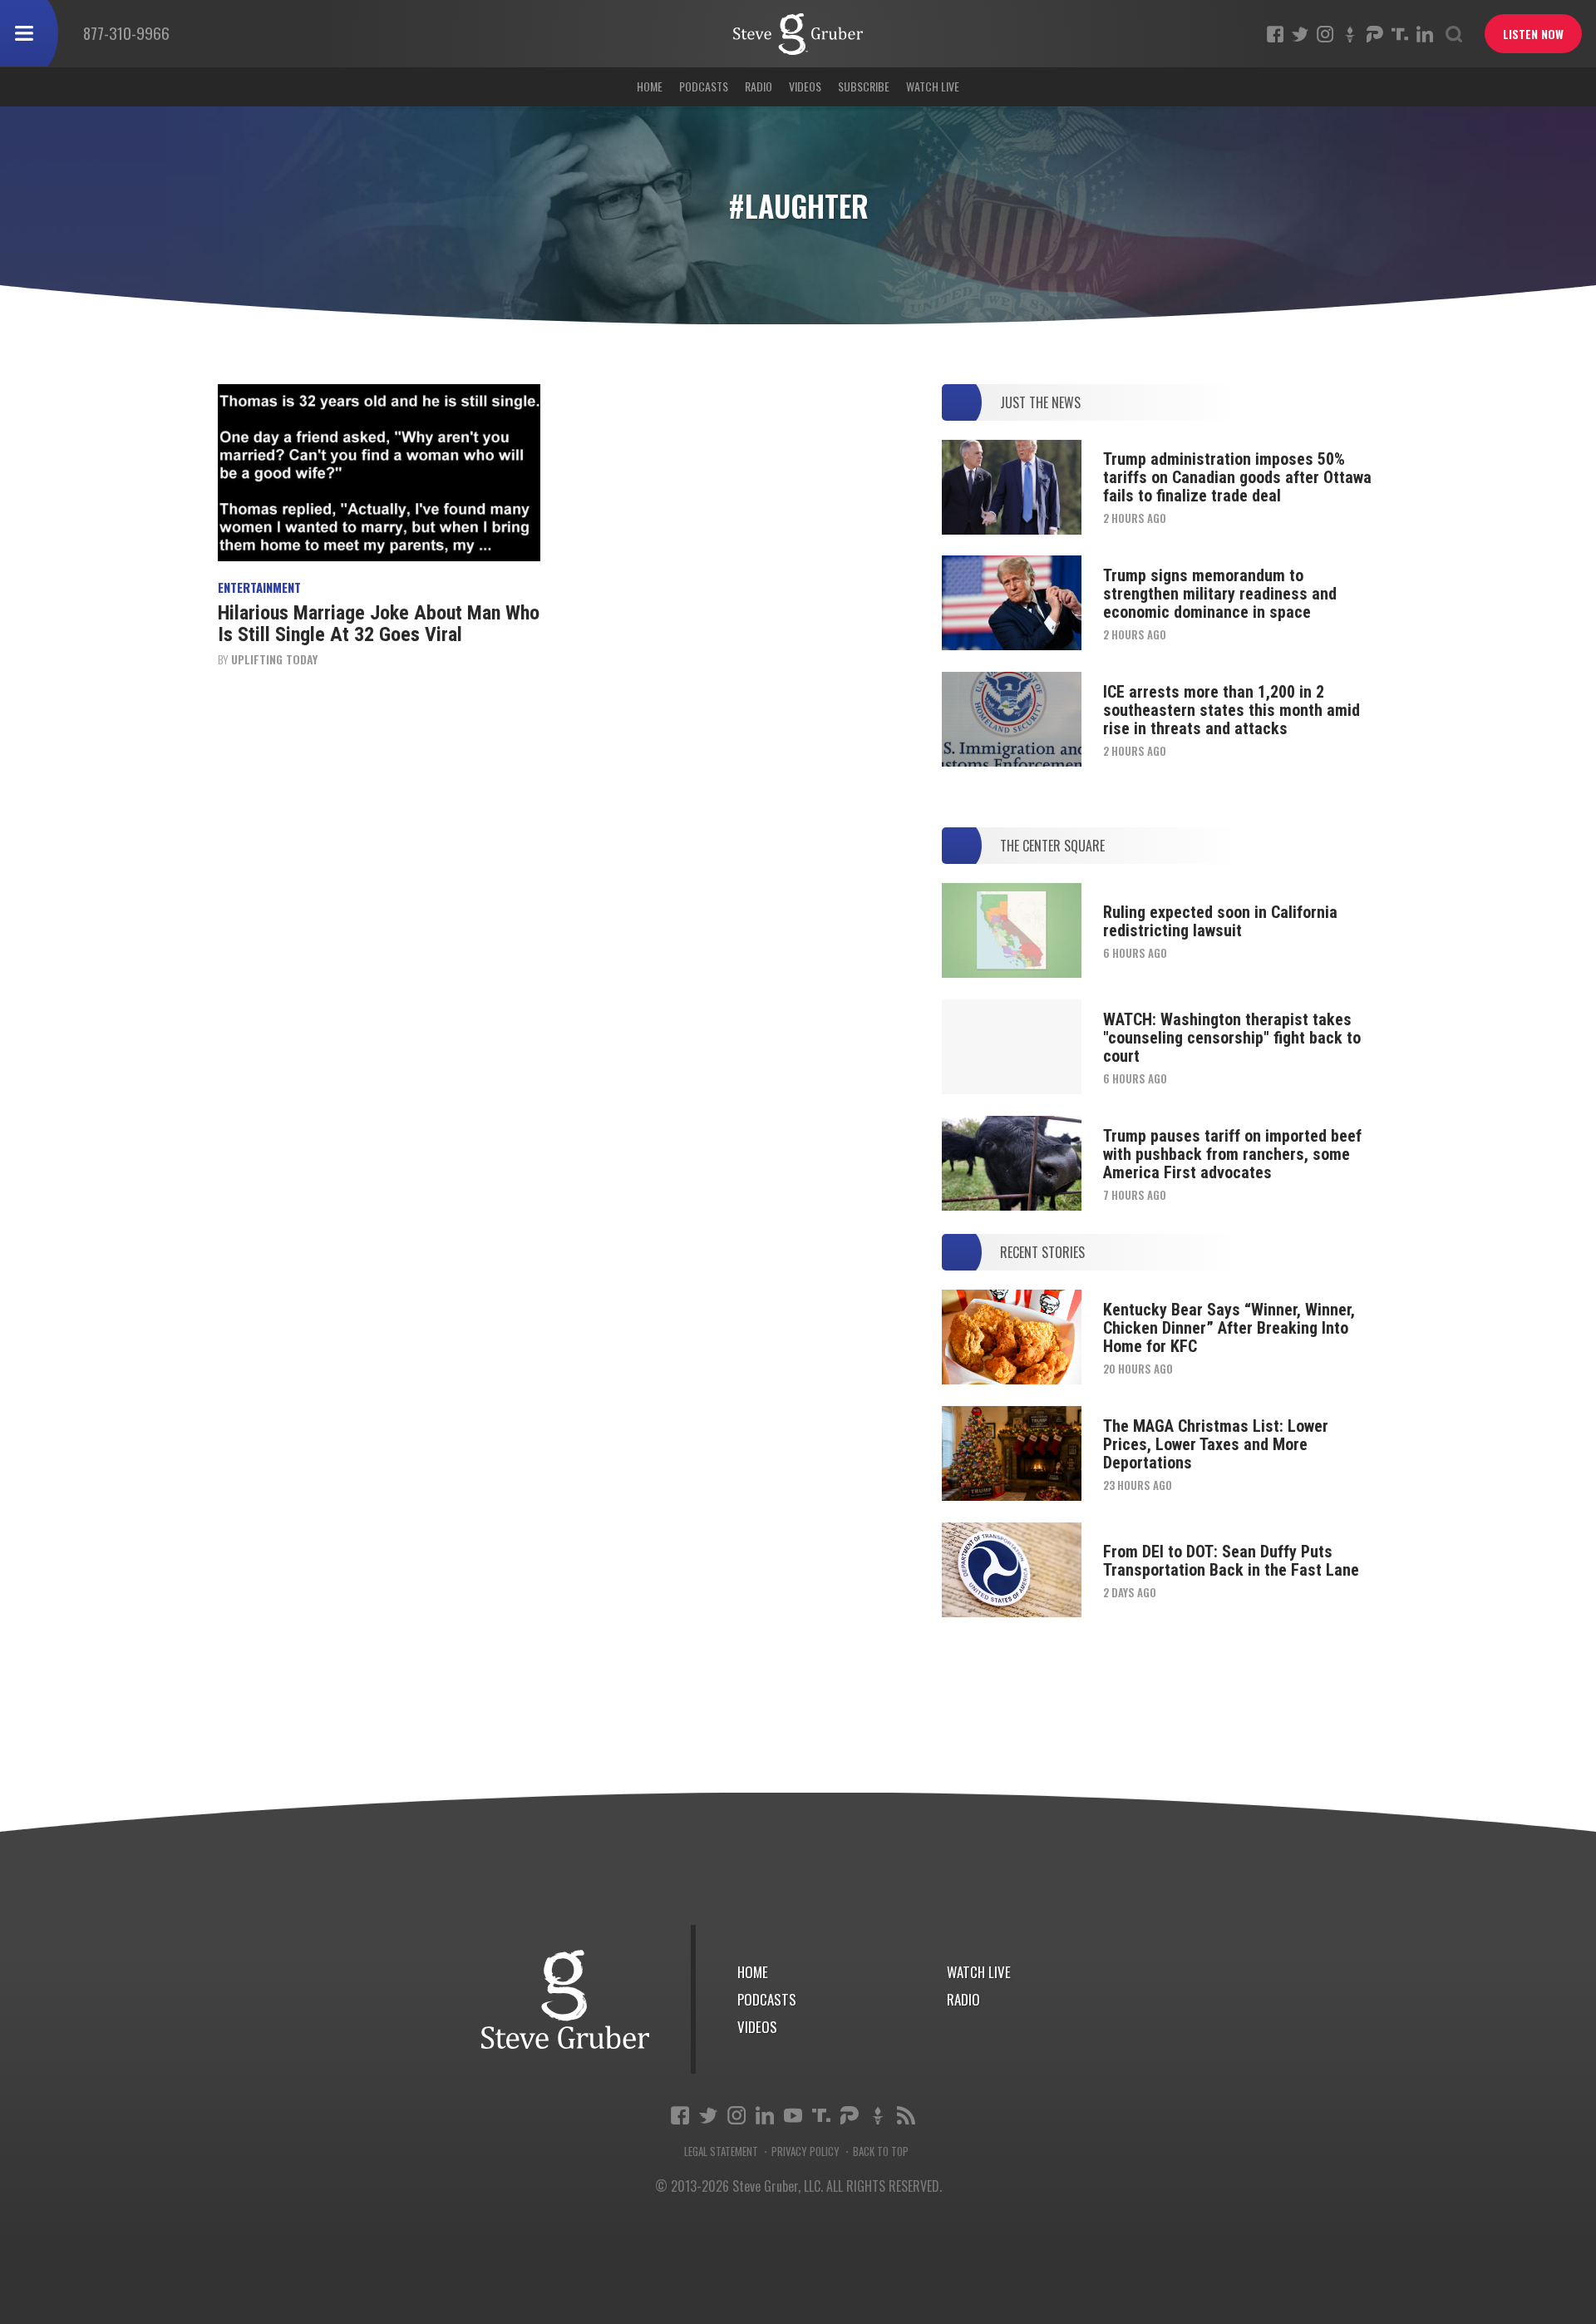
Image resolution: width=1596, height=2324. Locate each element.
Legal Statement (721, 2151)
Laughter (798, 34)
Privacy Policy (805, 2151)
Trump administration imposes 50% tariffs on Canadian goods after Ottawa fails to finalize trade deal (1237, 477)
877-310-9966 (126, 32)
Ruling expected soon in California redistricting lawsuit (1220, 921)
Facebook (1275, 34)
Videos (805, 86)
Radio (759, 86)
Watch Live (933, 86)
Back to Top (881, 2151)
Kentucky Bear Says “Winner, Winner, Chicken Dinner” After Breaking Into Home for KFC (1229, 1328)
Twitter (1300, 34)
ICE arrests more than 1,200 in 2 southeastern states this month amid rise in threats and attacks (1231, 710)
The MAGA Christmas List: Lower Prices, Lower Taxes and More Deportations (1216, 1444)
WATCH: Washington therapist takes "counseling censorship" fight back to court (1232, 1038)
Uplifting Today (274, 659)
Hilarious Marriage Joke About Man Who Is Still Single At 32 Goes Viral (379, 624)
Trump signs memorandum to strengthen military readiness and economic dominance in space (1220, 594)
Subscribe (864, 86)
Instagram (1325, 34)
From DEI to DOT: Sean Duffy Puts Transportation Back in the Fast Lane (1231, 1561)
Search (1454, 34)
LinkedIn (1425, 34)
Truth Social (821, 2115)
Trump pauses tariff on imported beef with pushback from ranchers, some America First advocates (1232, 1154)
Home (650, 86)
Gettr (1350, 34)
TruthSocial (1400, 34)
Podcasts (704, 86)
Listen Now (1533, 34)
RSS (906, 2115)
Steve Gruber (565, 1999)
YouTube (793, 2115)
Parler (1375, 34)
